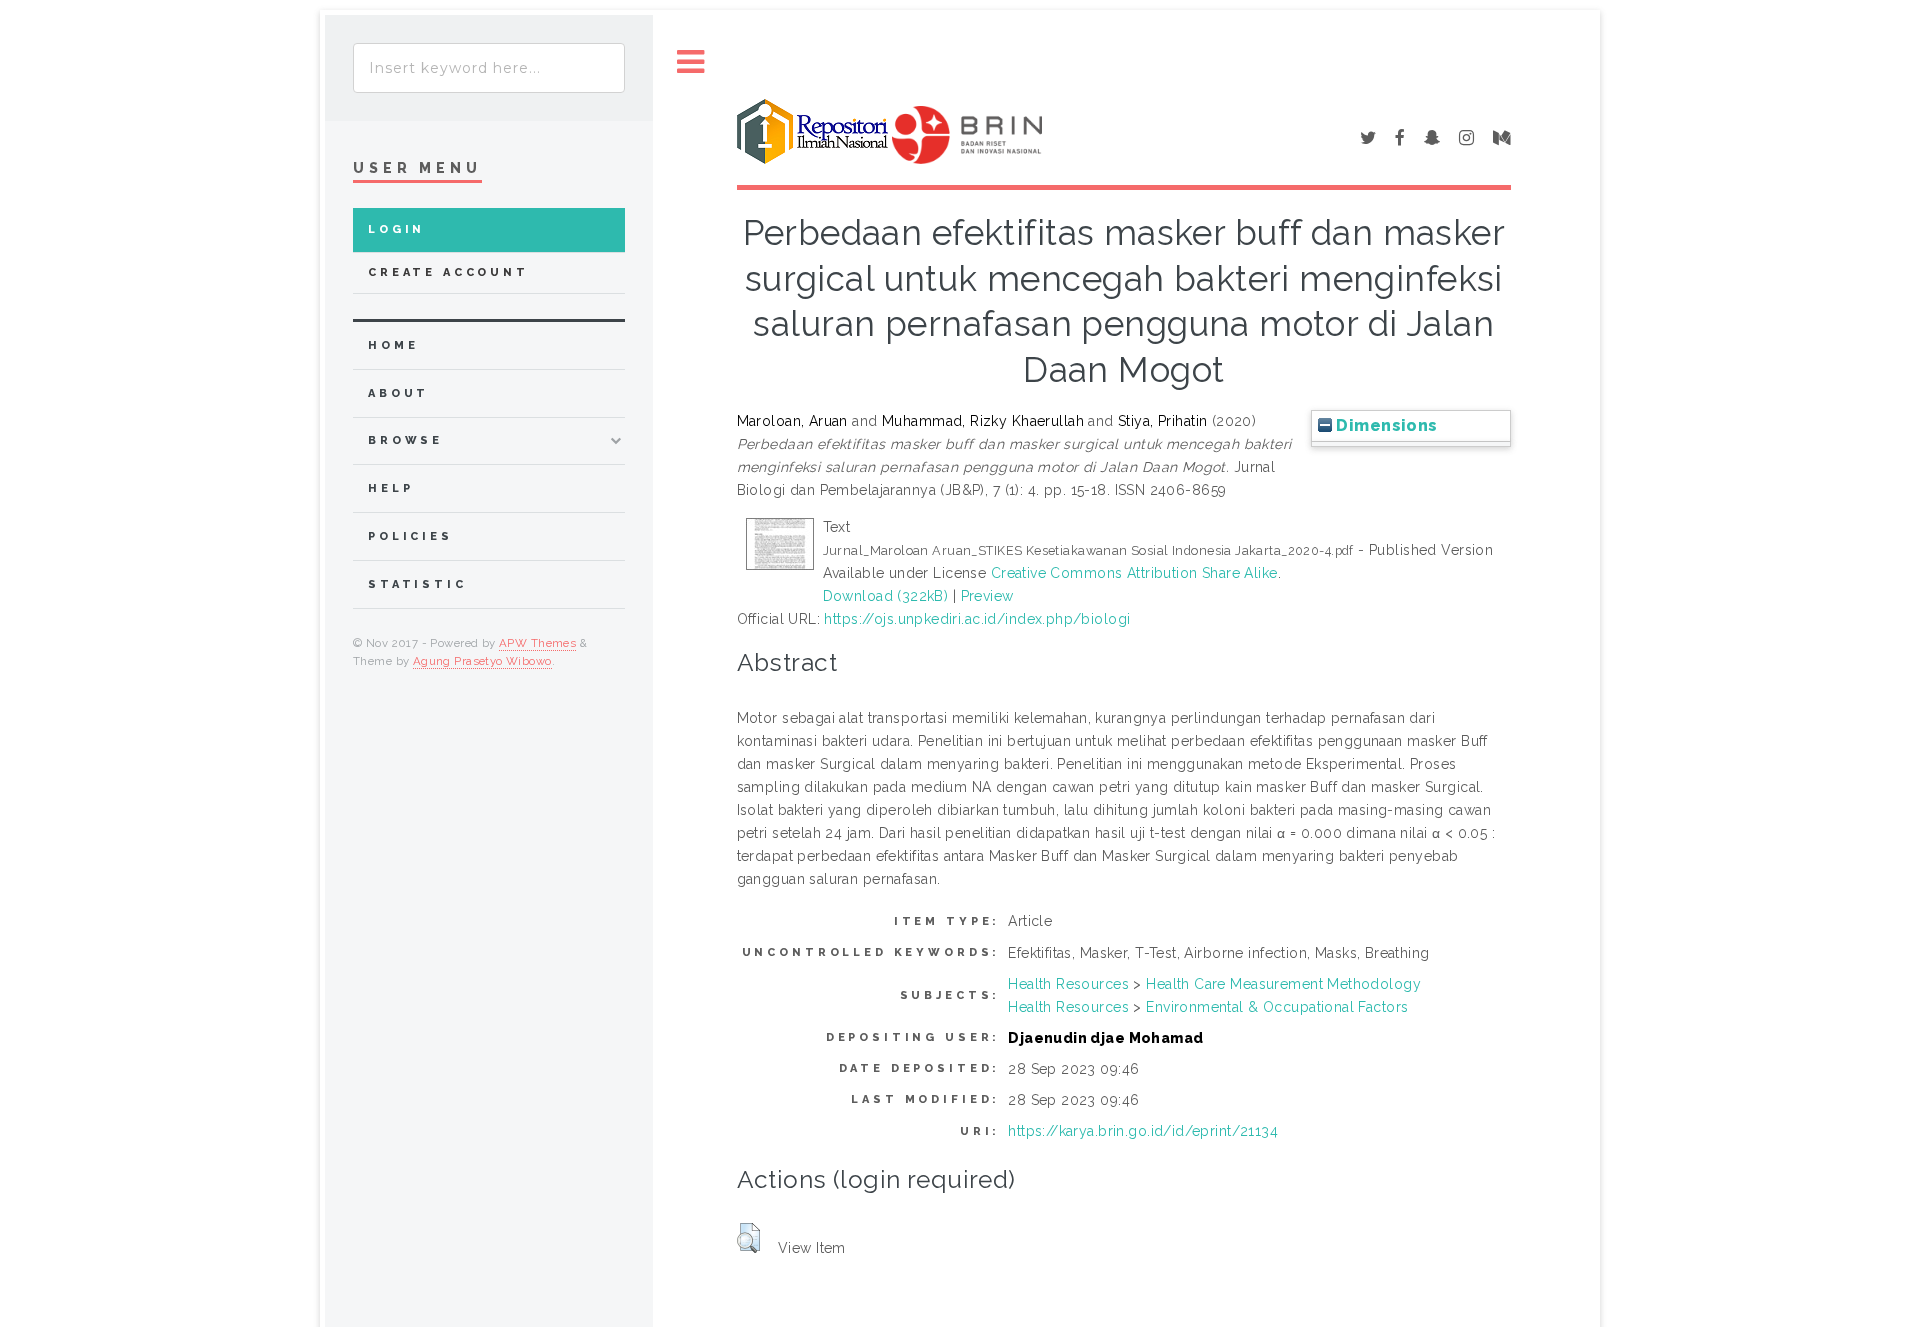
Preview (987, 596)
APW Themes (537, 643)
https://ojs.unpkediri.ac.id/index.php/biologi (977, 619)
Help (390, 488)
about (398, 393)
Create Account (448, 272)
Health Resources (1068, 984)
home (393, 345)
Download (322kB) (886, 596)
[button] (748, 1238)
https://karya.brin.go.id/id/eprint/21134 (1143, 1131)
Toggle (691, 62)
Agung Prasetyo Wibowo (482, 661)
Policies (410, 536)
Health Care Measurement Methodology (1283, 984)
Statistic (417, 584)
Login (396, 229)
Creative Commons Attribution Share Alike (1134, 573)
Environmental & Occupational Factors (1277, 1007)
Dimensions (1385, 425)
